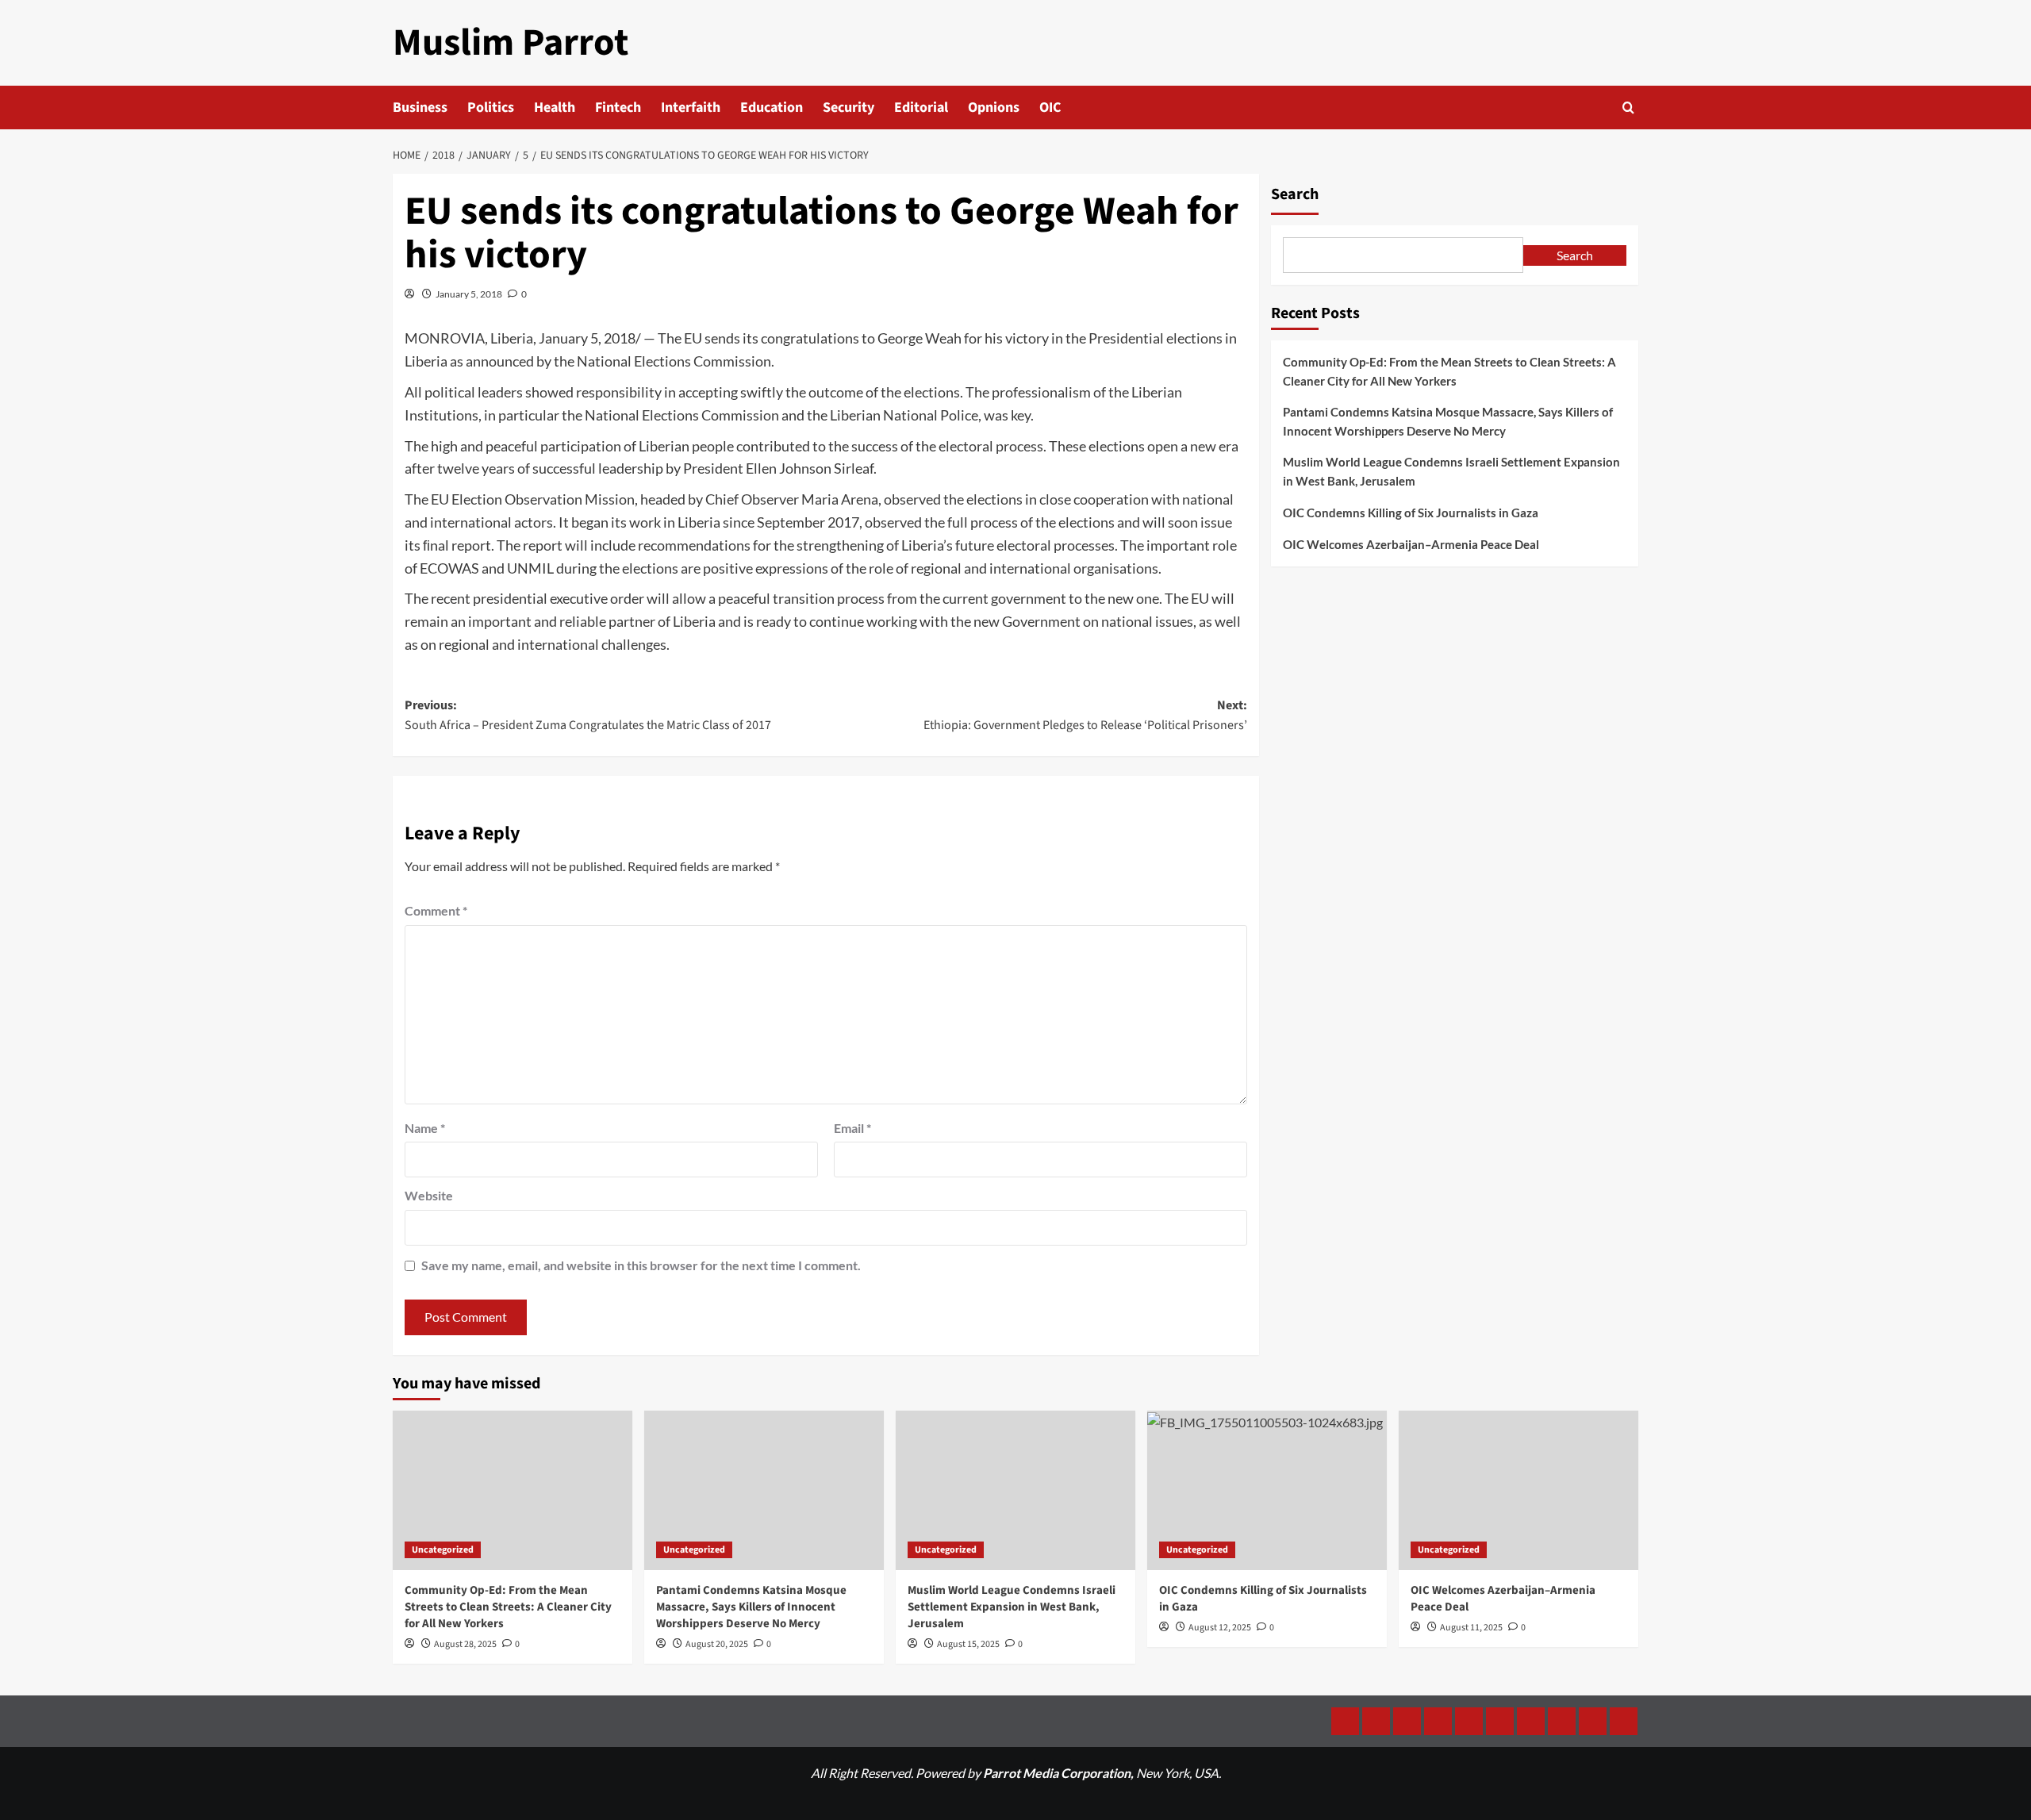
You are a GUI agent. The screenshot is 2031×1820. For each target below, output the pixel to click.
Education (772, 108)
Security (848, 108)
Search (1295, 194)
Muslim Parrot (511, 43)
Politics (491, 108)
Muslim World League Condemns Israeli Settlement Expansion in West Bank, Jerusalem (1451, 471)
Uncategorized (443, 1550)
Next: (1085, 716)
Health (555, 108)
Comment (436, 910)
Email (852, 1128)
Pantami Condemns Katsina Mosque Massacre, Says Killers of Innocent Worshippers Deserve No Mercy (1448, 421)
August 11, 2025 (1471, 1628)
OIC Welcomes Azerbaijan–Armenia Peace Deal (1411, 544)
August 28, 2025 (465, 1644)
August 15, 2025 (968, 1644)
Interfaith (691, 108)
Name (425, 1128)
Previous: (588, 716)
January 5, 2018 (469, 294)
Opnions (994, 108)
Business (420, 108)
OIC (1050, 108)
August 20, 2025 (717, 1644)
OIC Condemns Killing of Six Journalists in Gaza (1411, 513)
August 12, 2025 (1220, 1628)
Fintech (618, 108)
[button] (1628, 108)
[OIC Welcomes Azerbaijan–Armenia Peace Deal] (1518, 1490)
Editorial (921, 108)
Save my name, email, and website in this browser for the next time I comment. (641, 1265)
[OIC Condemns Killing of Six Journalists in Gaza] (1267, 1490)
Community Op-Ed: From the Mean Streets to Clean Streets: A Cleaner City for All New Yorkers (1449, 371)
